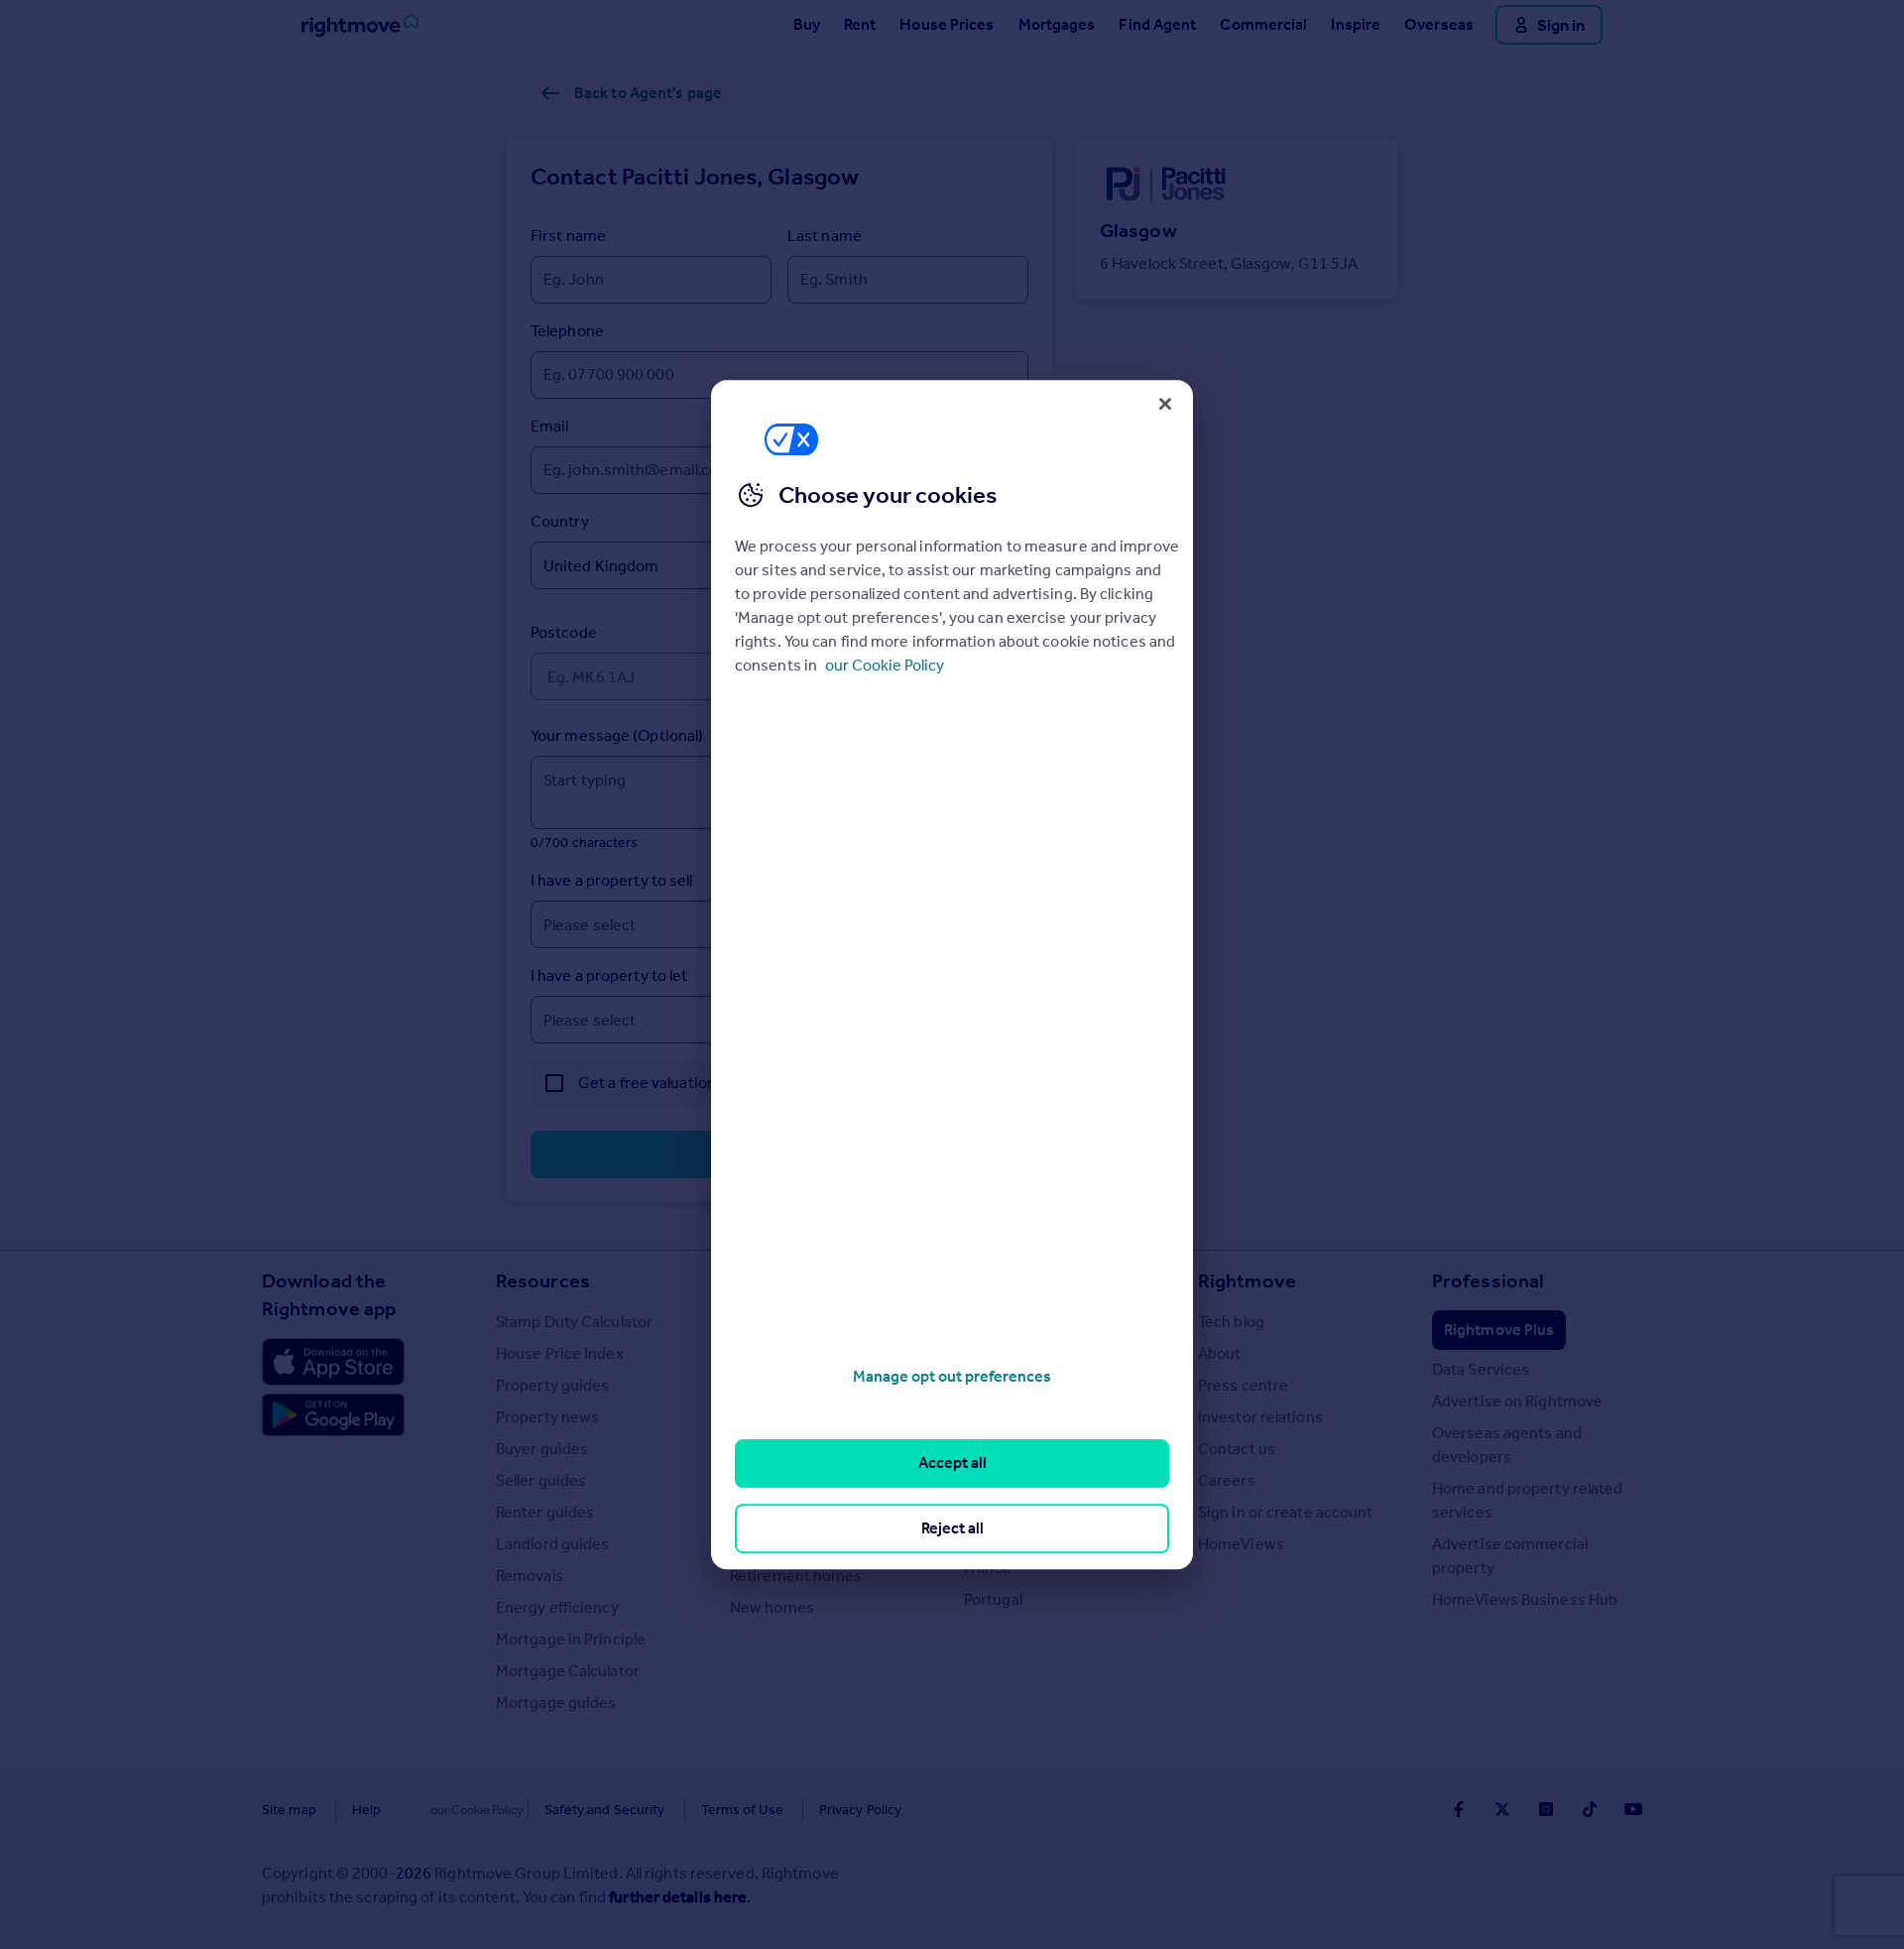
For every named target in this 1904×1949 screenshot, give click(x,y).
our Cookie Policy (885, 665)
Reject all (952, 1528)
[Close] (1165, 404)
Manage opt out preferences (952, 1376)
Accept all (952, 1463)
